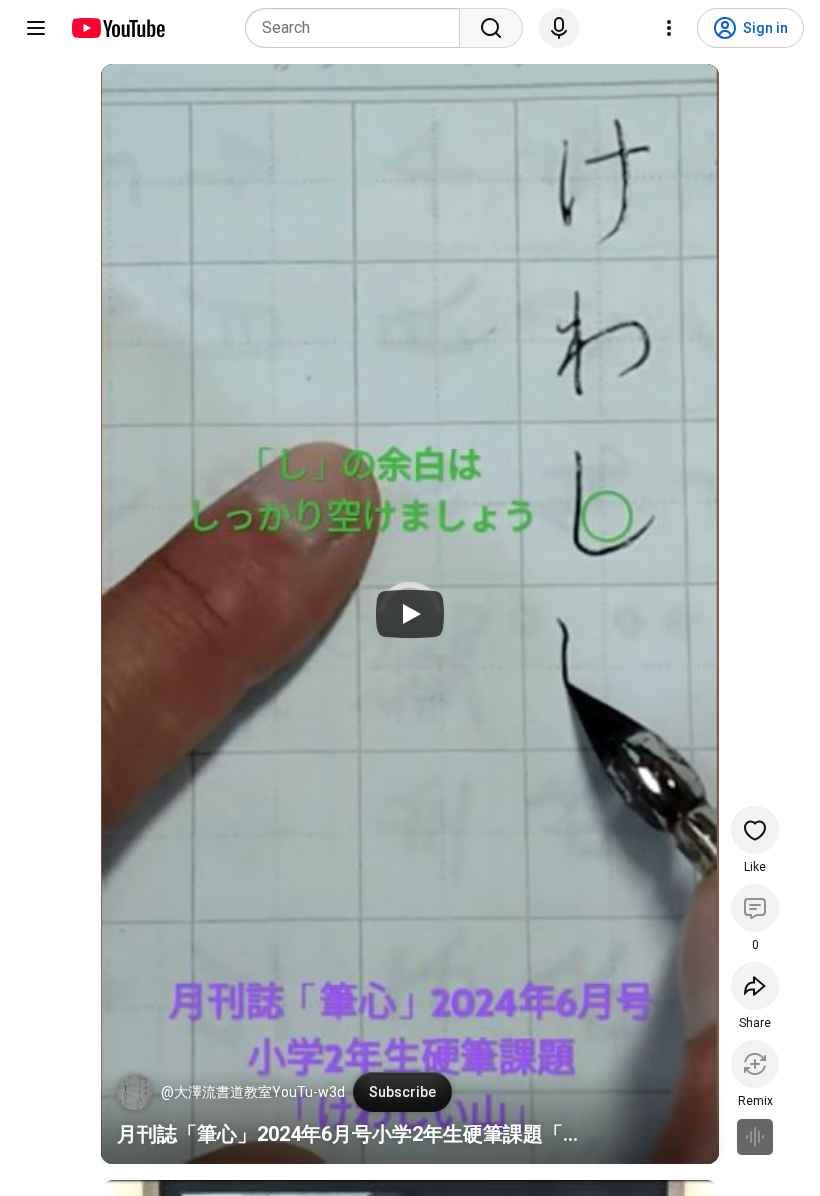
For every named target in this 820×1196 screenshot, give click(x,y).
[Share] (755, 986)
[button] (135, 1092)
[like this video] (755, 830)
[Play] (410, 614)
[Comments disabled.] (755, 908)
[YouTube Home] (117, 28)
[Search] (491, 28)
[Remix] (755, 1064)
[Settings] (669, 28)
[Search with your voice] (559, 28)
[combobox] (358, 28)
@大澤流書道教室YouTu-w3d (253, 1092)
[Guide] (36, 28)
